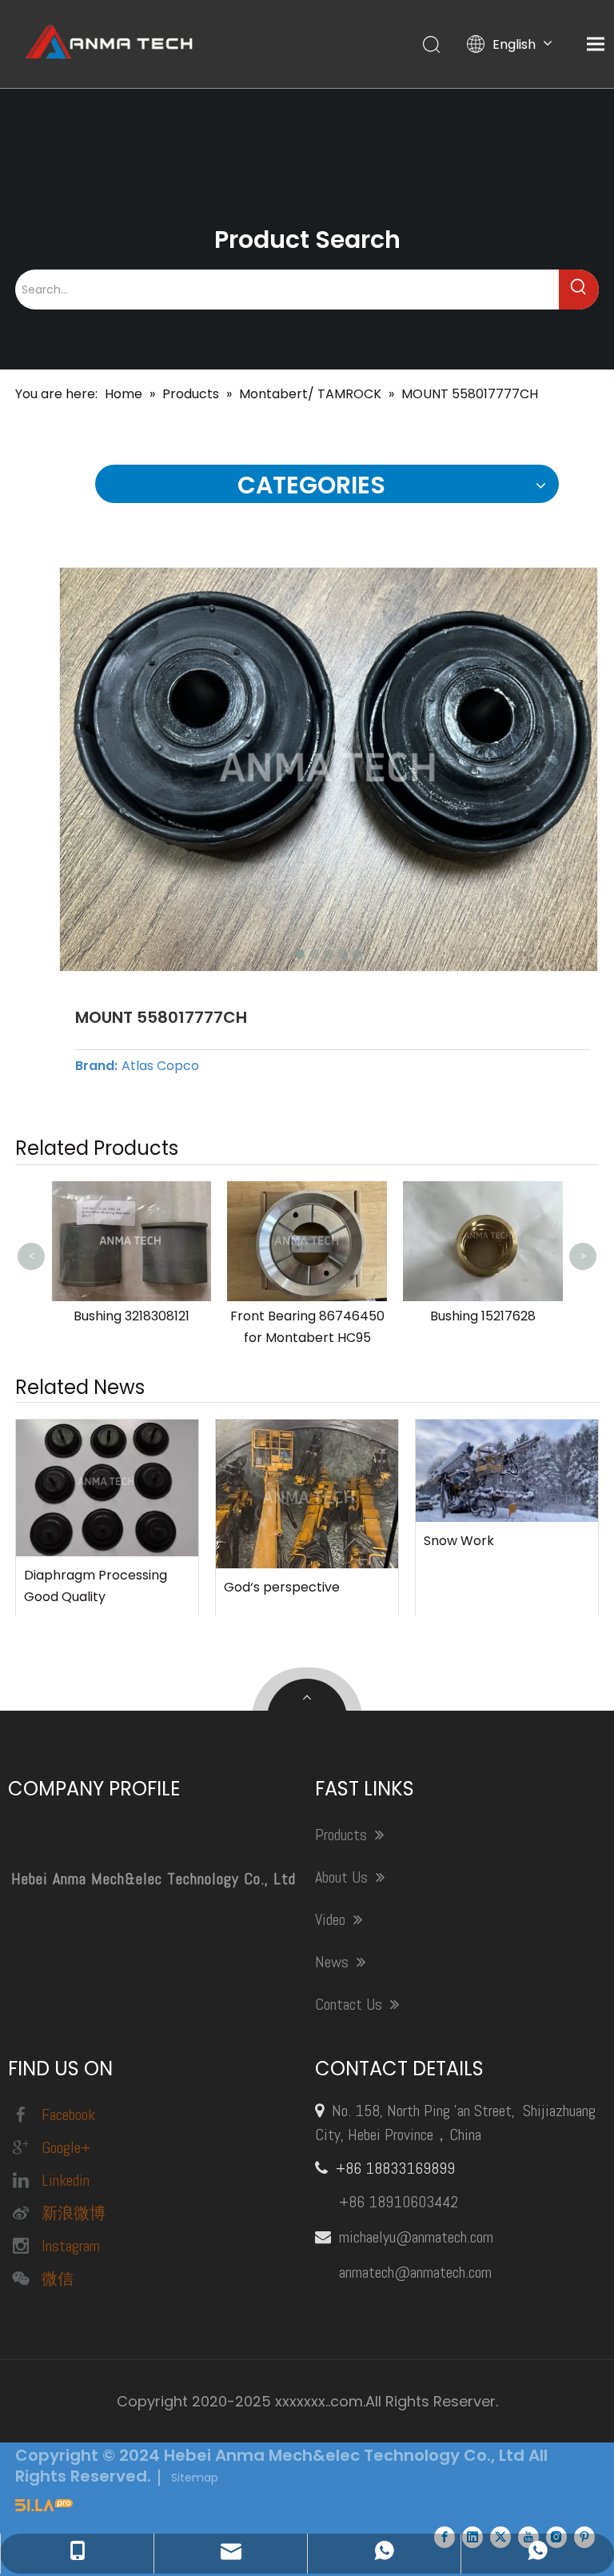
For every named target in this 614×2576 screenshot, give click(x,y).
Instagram (71, 2246)
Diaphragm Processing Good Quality (96, 1586)
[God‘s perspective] (307, 1494)
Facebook (68, 2115)
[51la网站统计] (44, 2507)
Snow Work (459, 1541)
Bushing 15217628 (483, 1316)
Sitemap (195, 2478)
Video (332, 1919)
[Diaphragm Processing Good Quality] (107, 1488)
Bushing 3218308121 (132, 1316)
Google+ (66, 2147)
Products (343, 1835)
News (334, 1962)
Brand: (96, 1066)
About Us (343, 1877)
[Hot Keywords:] (579, 290)
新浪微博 (74, 2213)
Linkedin (66, 2180)
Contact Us (351, 2004)
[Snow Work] (507, 1471)
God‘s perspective (282, 1587)
